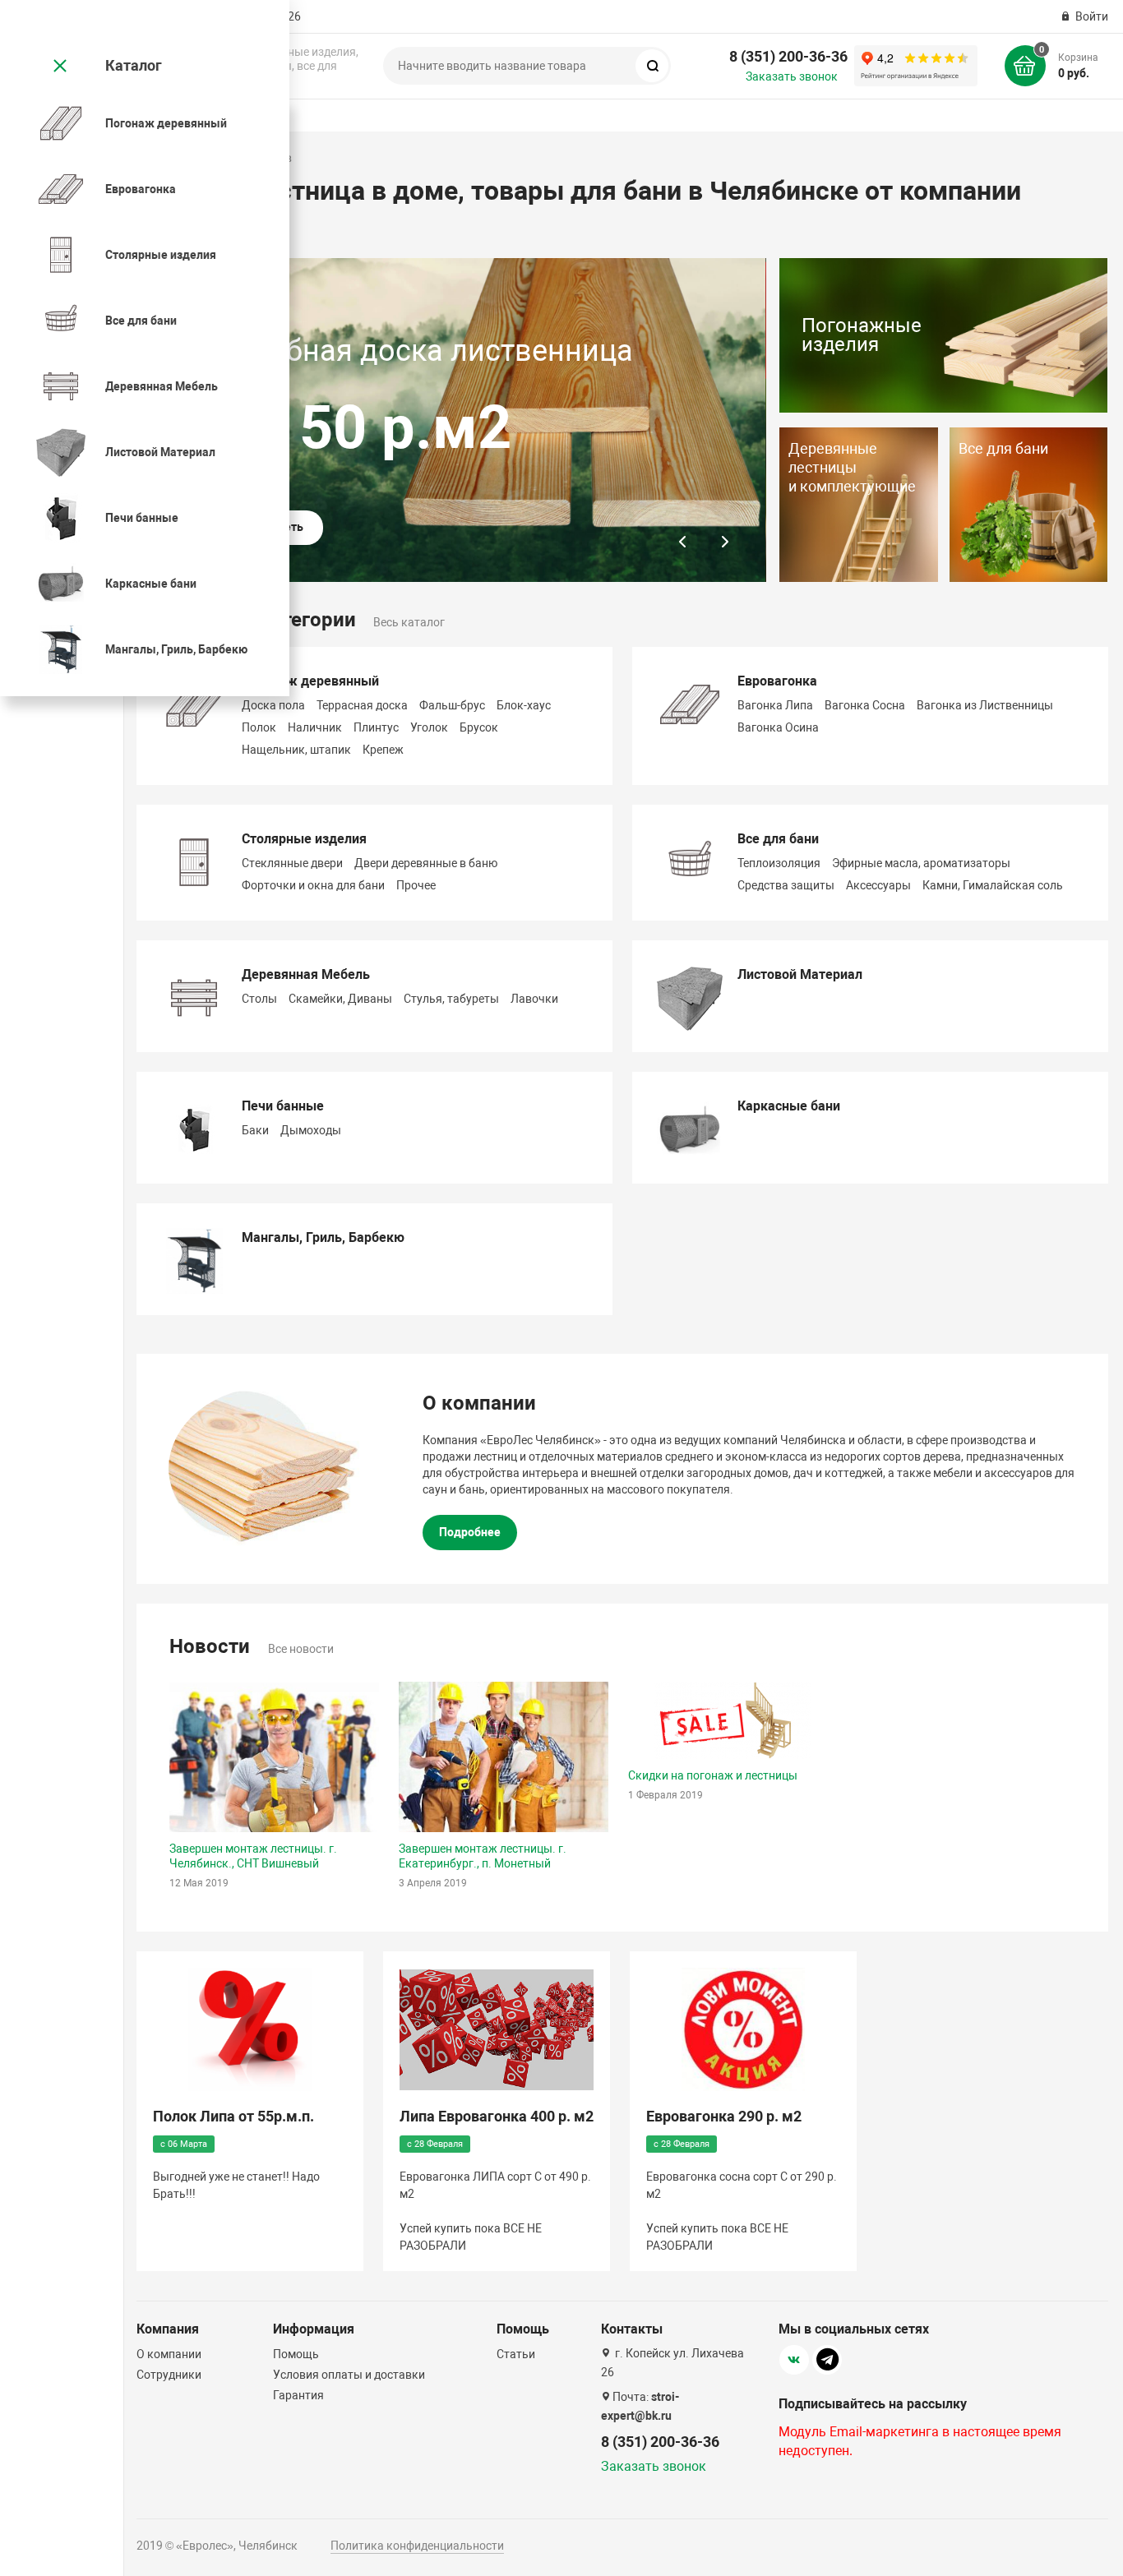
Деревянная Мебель (306, 974)
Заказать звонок (792, 76)
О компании (169, 2354)
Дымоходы (311, 1130)
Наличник (315, 727)
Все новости (301, 1649)
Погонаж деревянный (310, 681)
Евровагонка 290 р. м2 (724, 2116)
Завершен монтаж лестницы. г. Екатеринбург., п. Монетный (483, 1856)
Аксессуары (878, 885)
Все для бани (778, 839)
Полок (259, 727)
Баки (255, 1130)
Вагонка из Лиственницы (985, 705)
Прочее (416, 885)
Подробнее (470, 1532)
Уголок (429, 727)
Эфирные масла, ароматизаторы (921, 863)
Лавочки (534, 999)
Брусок (479, 727)
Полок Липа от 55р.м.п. (233, 2116)
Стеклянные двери (292, 863)
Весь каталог (409, 622)
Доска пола (273, 705)
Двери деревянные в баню (426, 863)
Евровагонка (777, 681)
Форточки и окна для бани (313, 885)
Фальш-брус (452, 705)
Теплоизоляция (779, 863)
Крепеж (383, 750)
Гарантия (298, 2395)
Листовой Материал (800, 974)
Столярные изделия (304, 839)
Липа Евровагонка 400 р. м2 (497, 2116)
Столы (259, 999)
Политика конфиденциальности (417, 2546)
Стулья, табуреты (451, 999)
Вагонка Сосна (865, 705)
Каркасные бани (789, 1106)
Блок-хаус (524, 705)
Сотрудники (169, 2375)
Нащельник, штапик (296, 750)
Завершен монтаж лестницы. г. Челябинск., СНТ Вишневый (253, 1856)
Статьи (516, 2354)
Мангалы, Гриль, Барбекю (323, 1237)
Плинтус (376, 727)
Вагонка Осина (778, 727)
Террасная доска (362, 705)
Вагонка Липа (775, 705)
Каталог (134, 65)
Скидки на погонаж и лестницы (713, 1775)
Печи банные (283, 1106)
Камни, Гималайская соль (993, 885)
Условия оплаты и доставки (349, 2375)
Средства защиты (786, 885)
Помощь (296, 2354)
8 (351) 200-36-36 (788, 56)
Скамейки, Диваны (340, 999)
